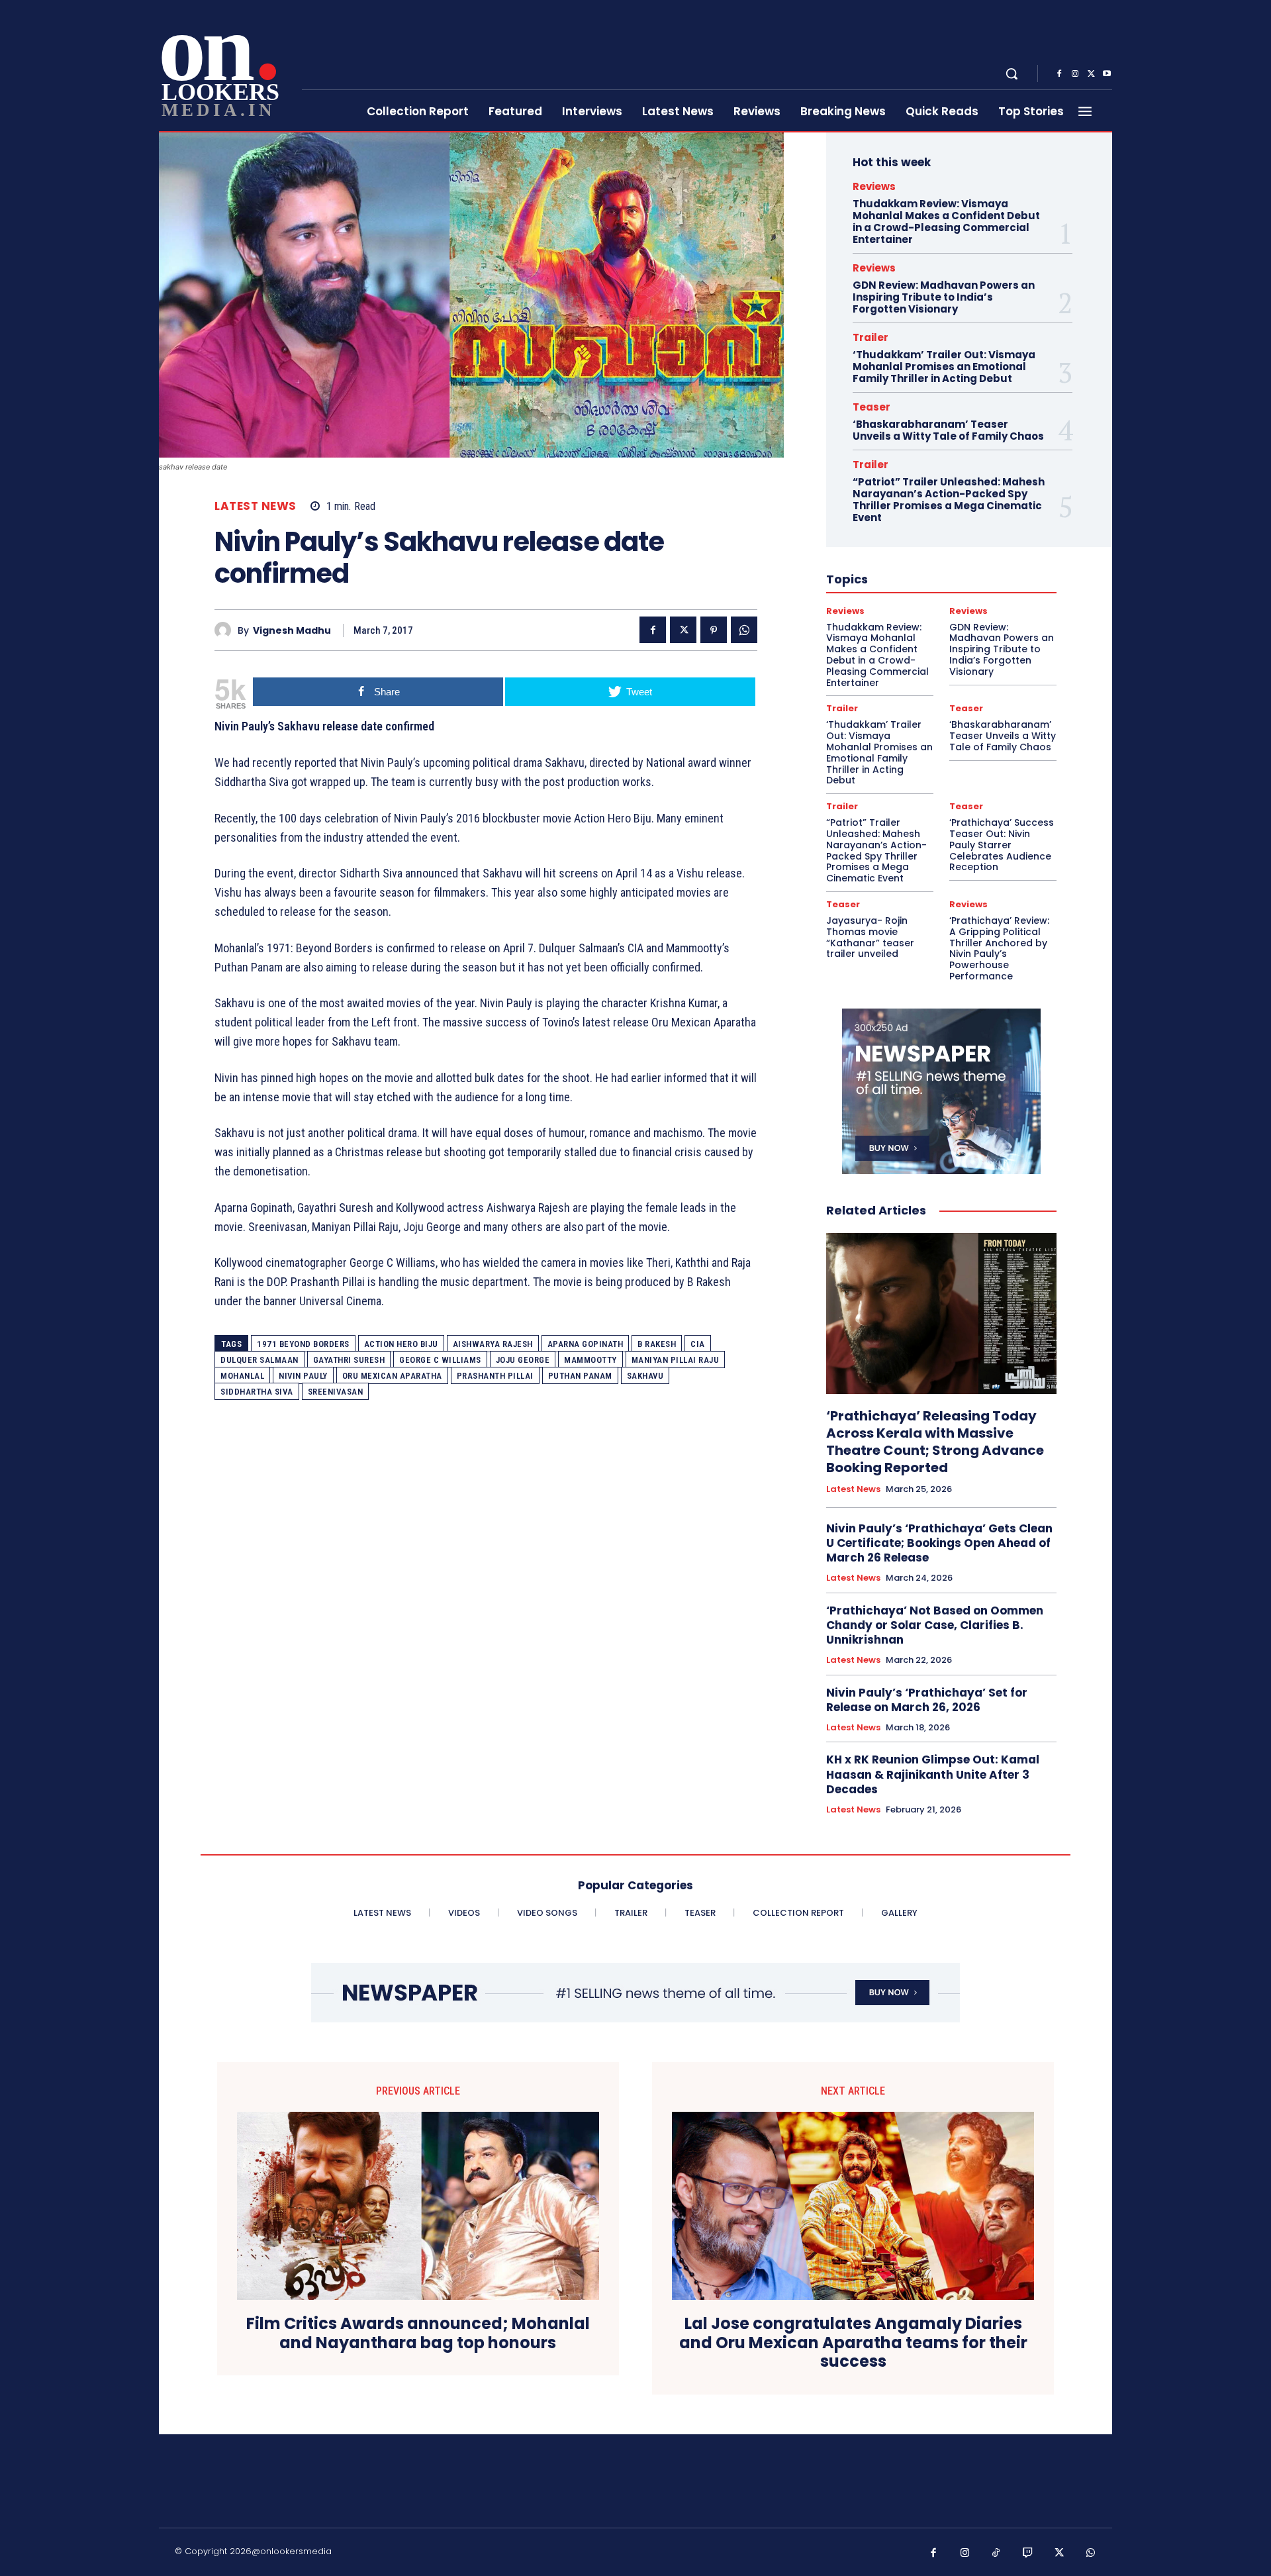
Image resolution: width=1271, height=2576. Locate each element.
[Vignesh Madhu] (226, 630)
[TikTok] (996, 2553)
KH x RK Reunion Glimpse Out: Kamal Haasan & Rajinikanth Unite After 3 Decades (933, 1774)
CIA (698, 1344)
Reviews (874, 186)
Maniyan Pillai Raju (676, 1360)
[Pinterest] (714, 630)
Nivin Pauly (303, 1376)
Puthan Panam (580, 1376)
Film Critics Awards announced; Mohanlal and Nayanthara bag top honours (418, 2334)
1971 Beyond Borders (303, 1344)
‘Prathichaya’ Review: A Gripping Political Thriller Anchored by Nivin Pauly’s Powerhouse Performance (999, 948)
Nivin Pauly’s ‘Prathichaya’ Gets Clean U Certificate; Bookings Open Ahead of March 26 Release (939, 1543)
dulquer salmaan (259, 1360)
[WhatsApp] (744, 630)
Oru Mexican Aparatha (392, 1376)
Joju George (523, 1360)
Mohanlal (242, 1376)
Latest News (256, 506)
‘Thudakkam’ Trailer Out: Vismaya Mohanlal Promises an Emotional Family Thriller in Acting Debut (944, 367)
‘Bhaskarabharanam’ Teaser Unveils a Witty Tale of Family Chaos (948, 430)
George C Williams (440, 1360)
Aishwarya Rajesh (493, 1344)
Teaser (871, 407)
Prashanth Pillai (495, 1376)
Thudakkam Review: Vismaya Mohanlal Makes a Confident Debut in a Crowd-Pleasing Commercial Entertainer (946, 222)
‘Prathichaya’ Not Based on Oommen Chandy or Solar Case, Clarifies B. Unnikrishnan (935, 1625)
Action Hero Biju (401, 1344)
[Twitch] (1028, 2553)
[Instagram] (1075, 74)
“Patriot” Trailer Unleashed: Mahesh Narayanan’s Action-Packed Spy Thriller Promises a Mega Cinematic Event (949, 500)
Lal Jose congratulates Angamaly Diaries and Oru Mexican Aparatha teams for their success (853, 2343)
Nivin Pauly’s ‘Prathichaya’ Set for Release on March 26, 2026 (927, 1700)
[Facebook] (1059, 74)
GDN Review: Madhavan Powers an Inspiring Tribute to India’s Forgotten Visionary (944, 297)
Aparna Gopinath (586, 1344)
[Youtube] (1107, 74)
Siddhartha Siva (257, 1392)
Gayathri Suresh (349, 1360)
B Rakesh (657, 1344)
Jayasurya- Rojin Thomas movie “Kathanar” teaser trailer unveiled (870, 937)
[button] (1012, 74)
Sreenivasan (336, 1392)
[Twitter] (1091, 74)
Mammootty (590, 1360)
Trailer (871, 337)
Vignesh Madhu (292, 631)
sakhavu (645, 1376)
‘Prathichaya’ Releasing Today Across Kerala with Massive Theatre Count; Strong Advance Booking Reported (935, 1442)
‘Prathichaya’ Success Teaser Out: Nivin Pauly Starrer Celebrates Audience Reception (1002, 845)
